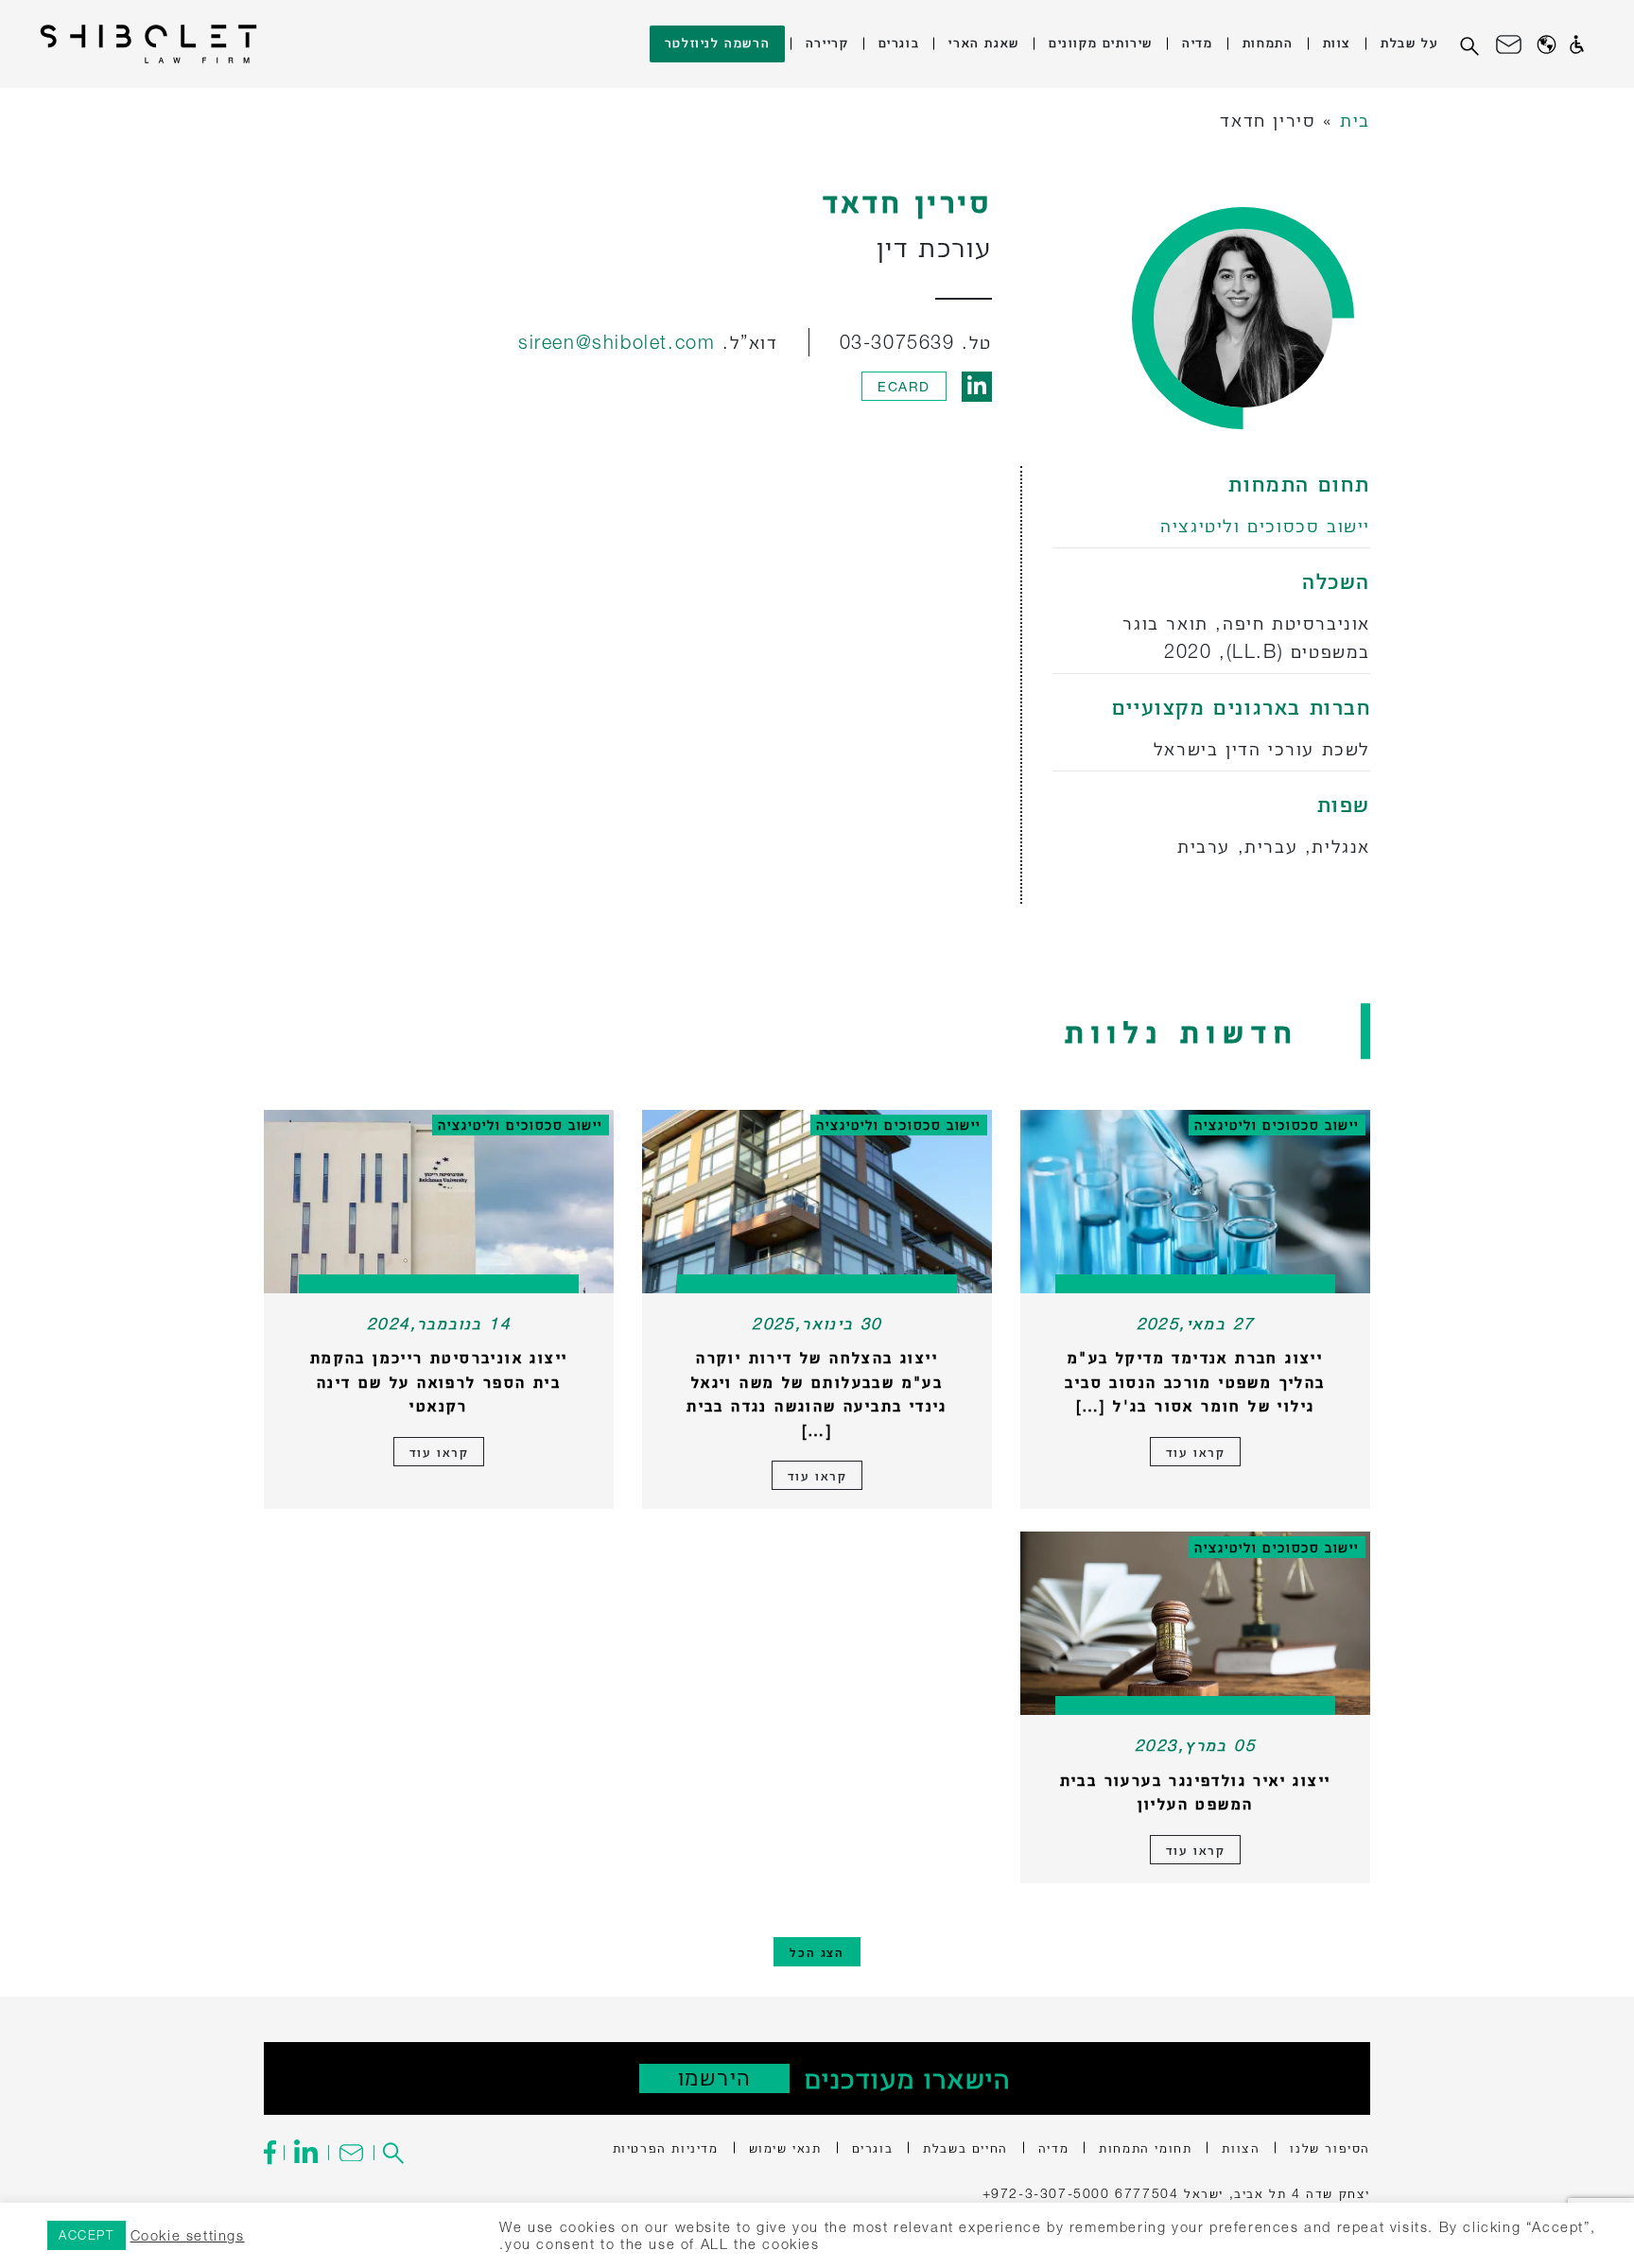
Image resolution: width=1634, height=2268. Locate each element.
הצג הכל (817, 1952)
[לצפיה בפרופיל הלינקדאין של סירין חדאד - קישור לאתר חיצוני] (977, 386)
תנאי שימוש (785, 2147)
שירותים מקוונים (1101, 42)
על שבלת (1409, 42)
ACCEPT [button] (87, 2235)
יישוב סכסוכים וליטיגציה (1265, 525)
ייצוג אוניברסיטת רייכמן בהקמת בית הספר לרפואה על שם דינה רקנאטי (439, 1381)
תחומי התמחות (1145, 2147)
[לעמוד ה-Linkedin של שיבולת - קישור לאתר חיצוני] (306, 2153)
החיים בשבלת (965, 2147)
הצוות (1241, 2147)
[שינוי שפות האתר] (1547, 44)
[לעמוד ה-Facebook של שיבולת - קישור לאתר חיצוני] (274, 2153)
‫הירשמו (714, 2078)
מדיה (1197, 42)
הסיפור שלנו (1330, 2147)
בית (1355, 120)
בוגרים (899, 42)
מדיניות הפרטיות (666, 2147)
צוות (1337, 42)
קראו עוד (1196, 1452)
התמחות (1268, 42)
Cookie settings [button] (188, 2235)
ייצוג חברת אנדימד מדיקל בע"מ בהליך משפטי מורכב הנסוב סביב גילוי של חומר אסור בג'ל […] (1195, 1381)
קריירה (827, 42)
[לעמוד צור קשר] (350, 2153)
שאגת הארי (983, 42)
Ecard (904, 386)
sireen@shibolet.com (617, 342)
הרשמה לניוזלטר (717, 42)
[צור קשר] (1509, 44)
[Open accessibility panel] (1577, 44)
